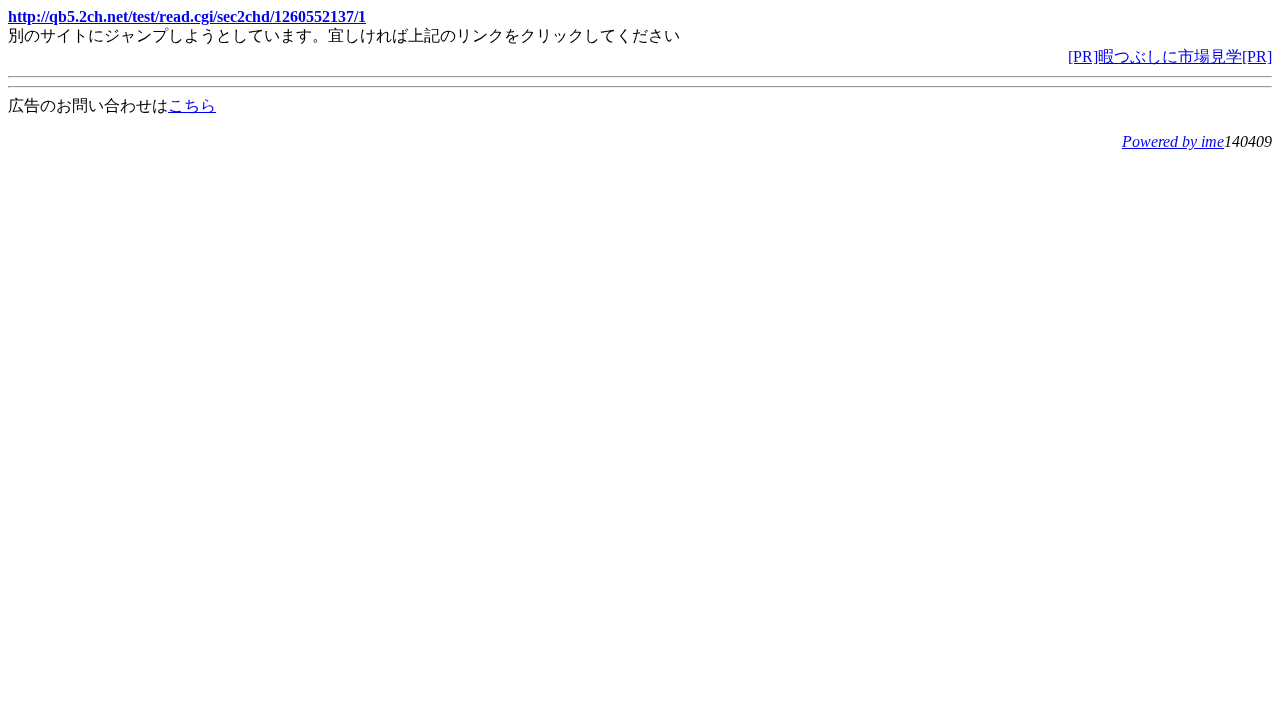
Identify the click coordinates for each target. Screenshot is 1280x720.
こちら (192, 105)
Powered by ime (1173, 141)
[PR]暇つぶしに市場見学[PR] (1170, 56)
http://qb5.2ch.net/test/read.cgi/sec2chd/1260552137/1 (187, 16)
